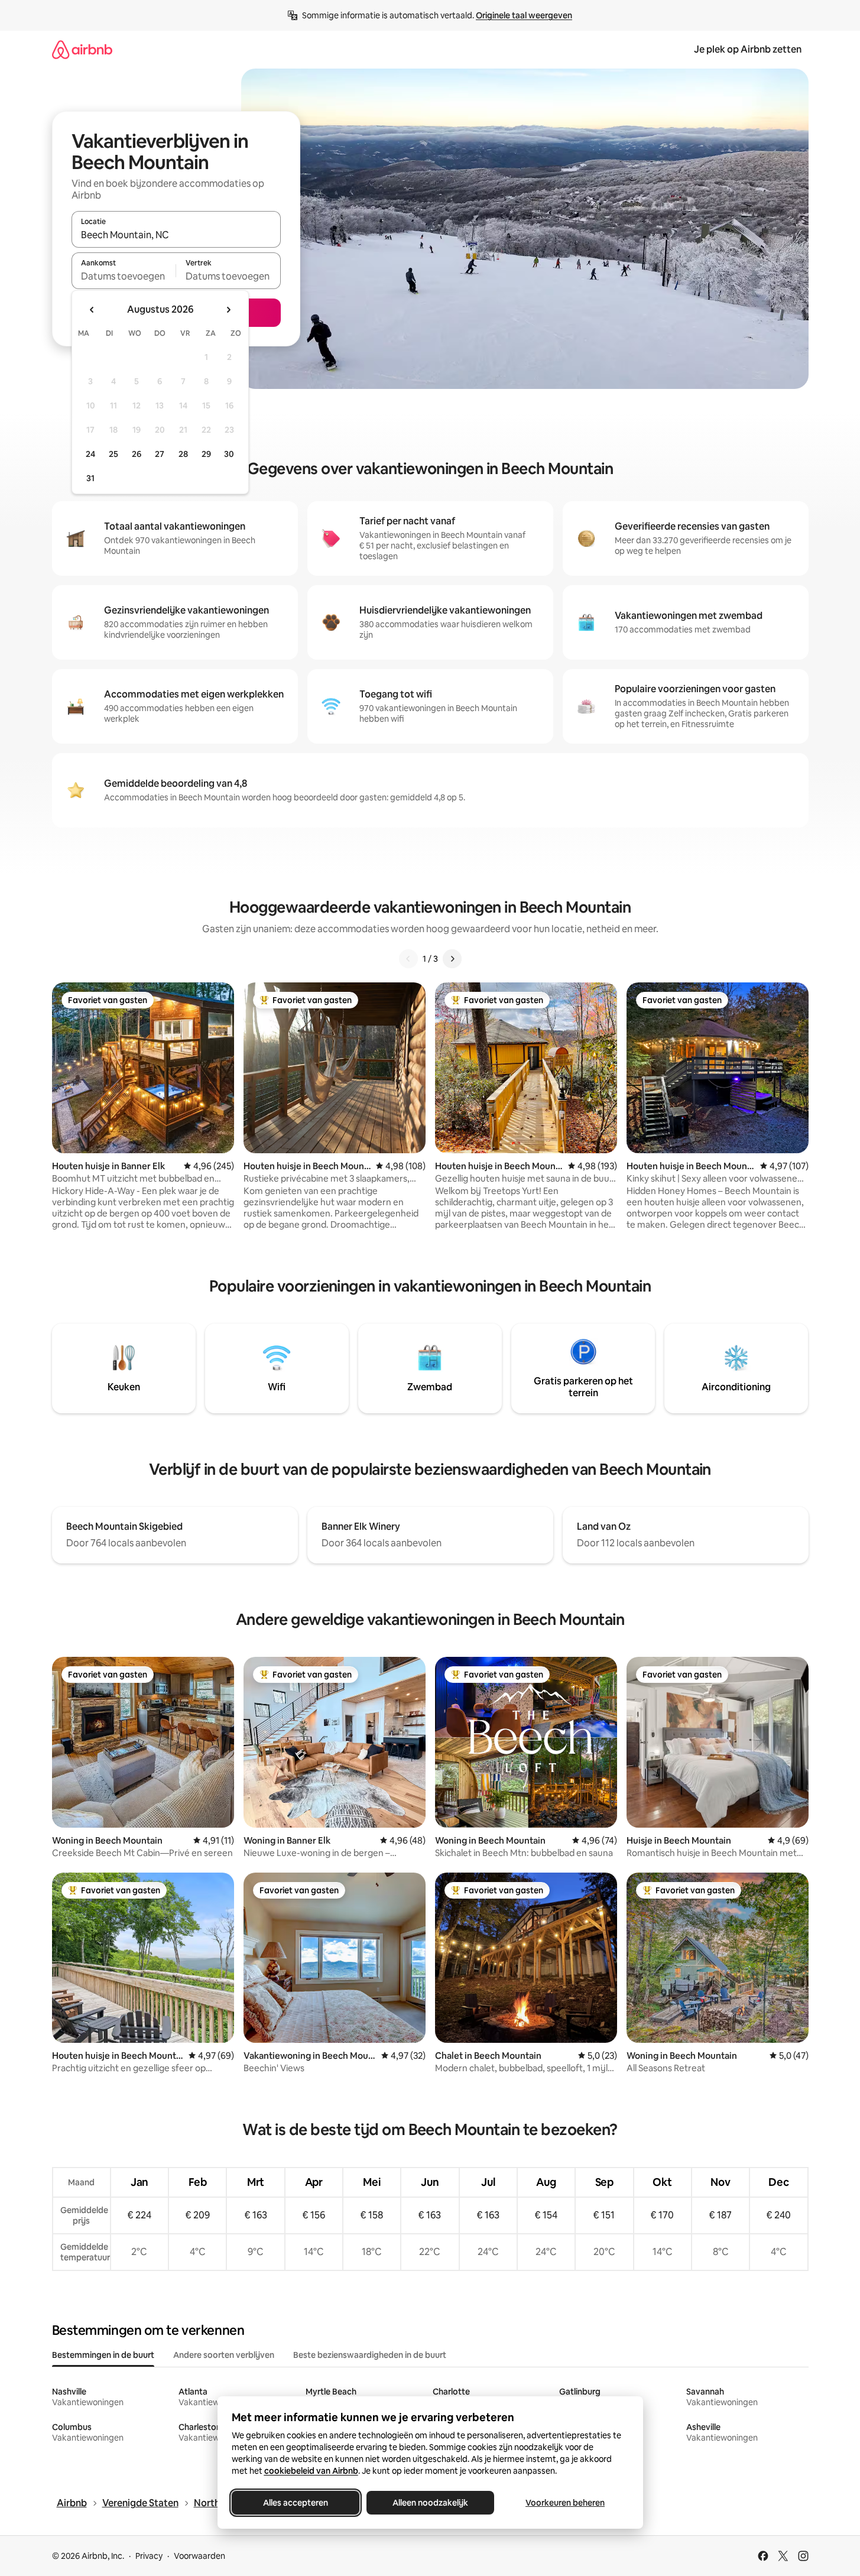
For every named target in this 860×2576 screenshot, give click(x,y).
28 (183, 454)
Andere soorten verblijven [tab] (224, 2355)
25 (113, 454)
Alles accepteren (296, 2503)
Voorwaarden (199, 2556)
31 (90, 478)
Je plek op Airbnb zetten (748, 49)
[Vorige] (408, 959)
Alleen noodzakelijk (430, 2503)
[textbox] (124, 276)
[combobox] (176, 235)
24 (90, 454)
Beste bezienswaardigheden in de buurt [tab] (370, 2355)
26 (137, 454)
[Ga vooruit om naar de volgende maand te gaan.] (228, 310)
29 (206, 454)
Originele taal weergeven (524, 15)
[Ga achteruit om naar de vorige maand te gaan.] (92, 310)
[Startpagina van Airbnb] (82, 49)
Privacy (149, 2556)
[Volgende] (452, 959)
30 (229, 454)
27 (160, 454)
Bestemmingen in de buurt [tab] (103, 2355)
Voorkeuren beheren (565, 2503)
